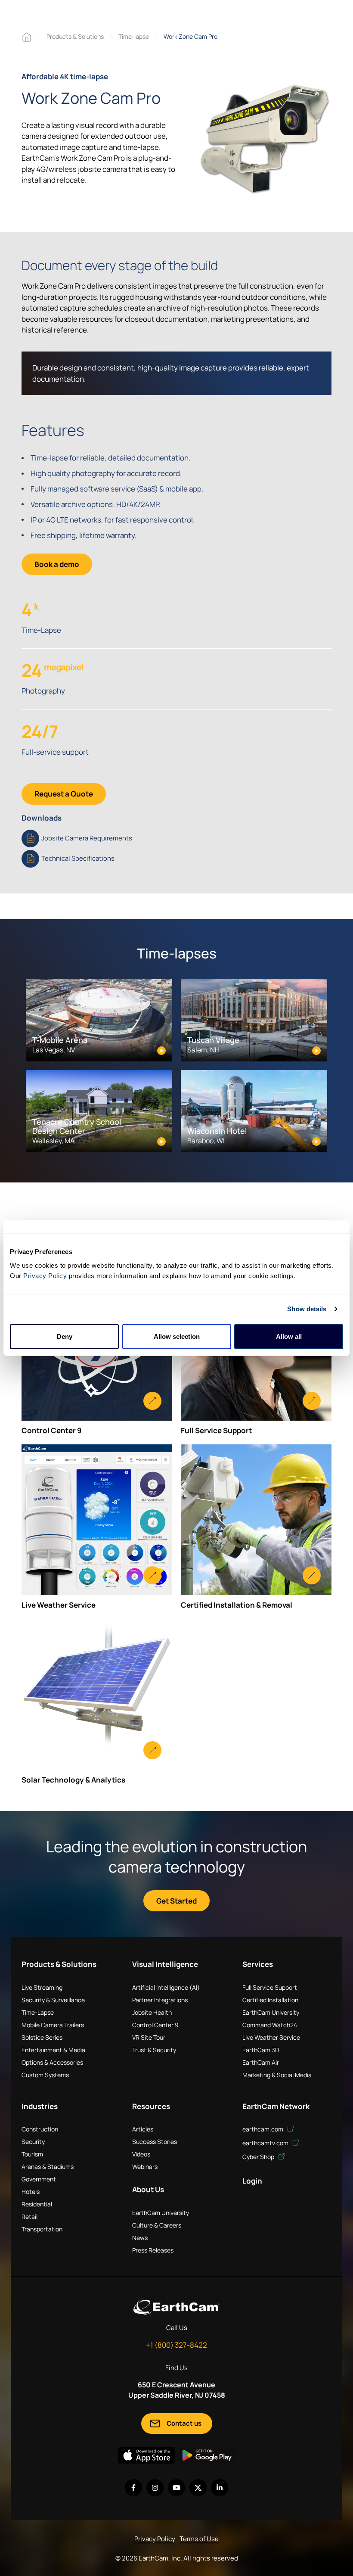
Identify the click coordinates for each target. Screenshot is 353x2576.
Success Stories (155, 2142)
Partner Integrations (160, 2000)
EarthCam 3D (261, 2050)
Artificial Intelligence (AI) (166, 1987)
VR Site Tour (149, 2037)
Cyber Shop (259, 2157)
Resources (151, 2106)
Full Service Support (270, 1987)
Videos (141, 2154)
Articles (143, 2129)
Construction (40, 2129)
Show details (307, 1309)
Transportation (42, 2229)
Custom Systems (45, 2075)
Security (33, 2142)
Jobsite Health (152, 2012)
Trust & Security (154, 2050)
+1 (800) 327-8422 (176, 2345)
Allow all (289, 1336)
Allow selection (177, 1336)
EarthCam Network (276, 2106)
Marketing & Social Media (277, 2075)
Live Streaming (42, 1987)
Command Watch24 (270, 2025)
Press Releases (153, 2250)
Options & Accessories (52, 2062)
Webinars (145, 2167)
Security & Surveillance (53, 2000)
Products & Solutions (75, 36)
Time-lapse (134, 36)
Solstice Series (42, 2037)
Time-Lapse (38, 2012)
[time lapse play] (265, 139)
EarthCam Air (261, 2062)
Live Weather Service (271, 2037)
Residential (37, 2204)
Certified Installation (270, 2000)
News (140, 2238)
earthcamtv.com (266, 2143)
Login (252, 2181)
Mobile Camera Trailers (53, 2025)
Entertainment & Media (53, 2050)
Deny (65, 1336)
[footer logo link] (176, 2307)
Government (39, 2179)
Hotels (31, 2192)
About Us (148, 2189)
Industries (40, 2106)
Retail (29, 2217)
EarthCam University (271, 2012)
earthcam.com (263, 2129)
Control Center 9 (155, 2025)
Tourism (32, 2154)
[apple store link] (147, 2455)
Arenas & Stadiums (48, 2167)
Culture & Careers (157, 2225)
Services (258, 1964)
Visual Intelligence (165, 1964)
